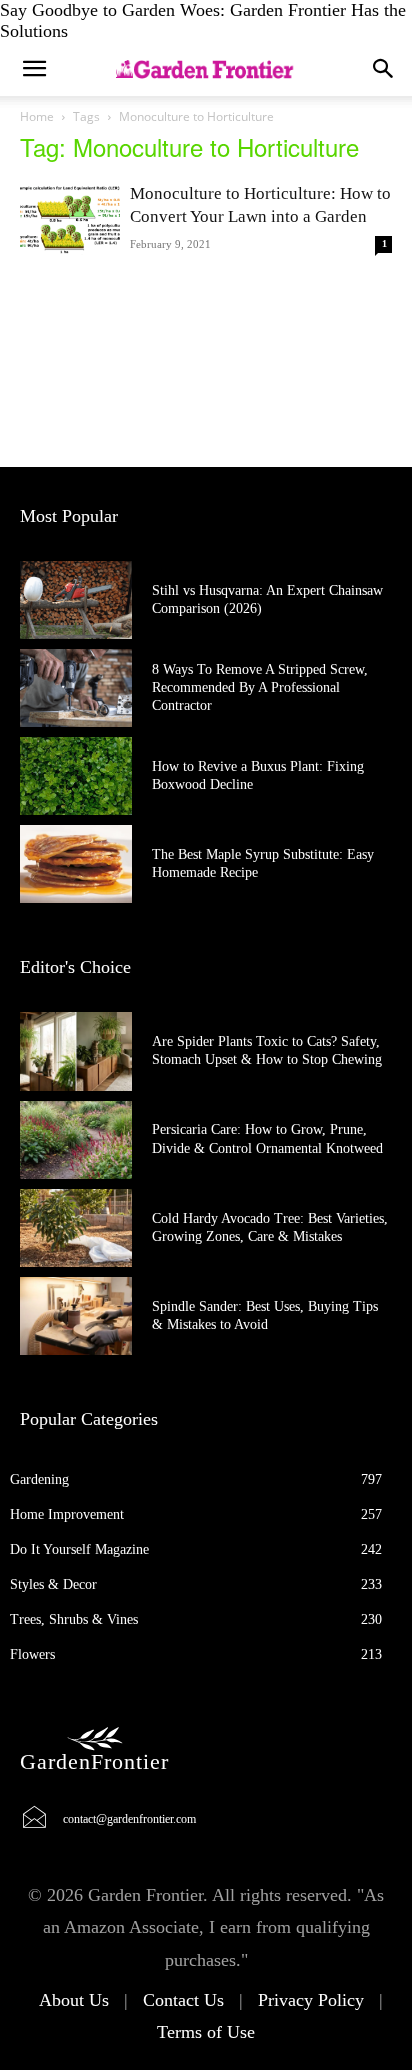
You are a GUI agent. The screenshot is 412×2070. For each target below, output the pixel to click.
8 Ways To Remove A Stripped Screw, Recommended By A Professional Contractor (260, 687)
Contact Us (183, 2000)
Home (37, 116)
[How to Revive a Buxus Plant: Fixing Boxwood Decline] (76, 776)
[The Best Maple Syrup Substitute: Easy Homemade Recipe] (76, 864)
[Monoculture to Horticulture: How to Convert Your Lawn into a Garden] (70, 218)
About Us (74, 2000)
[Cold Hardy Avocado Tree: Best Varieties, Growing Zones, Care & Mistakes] (76, 1228)
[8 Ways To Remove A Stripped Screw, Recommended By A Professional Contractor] (76, 688)
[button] (384, 69)
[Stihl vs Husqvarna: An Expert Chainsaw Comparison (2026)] (76, 600)
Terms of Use (206, 2032)
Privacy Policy (311, 2000)
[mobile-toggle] (34, 69)
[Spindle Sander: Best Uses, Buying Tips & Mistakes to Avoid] (76, 1316)
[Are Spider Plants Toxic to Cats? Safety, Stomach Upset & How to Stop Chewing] (76, 1051)
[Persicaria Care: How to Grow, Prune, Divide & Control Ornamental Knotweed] (76, 1140)
